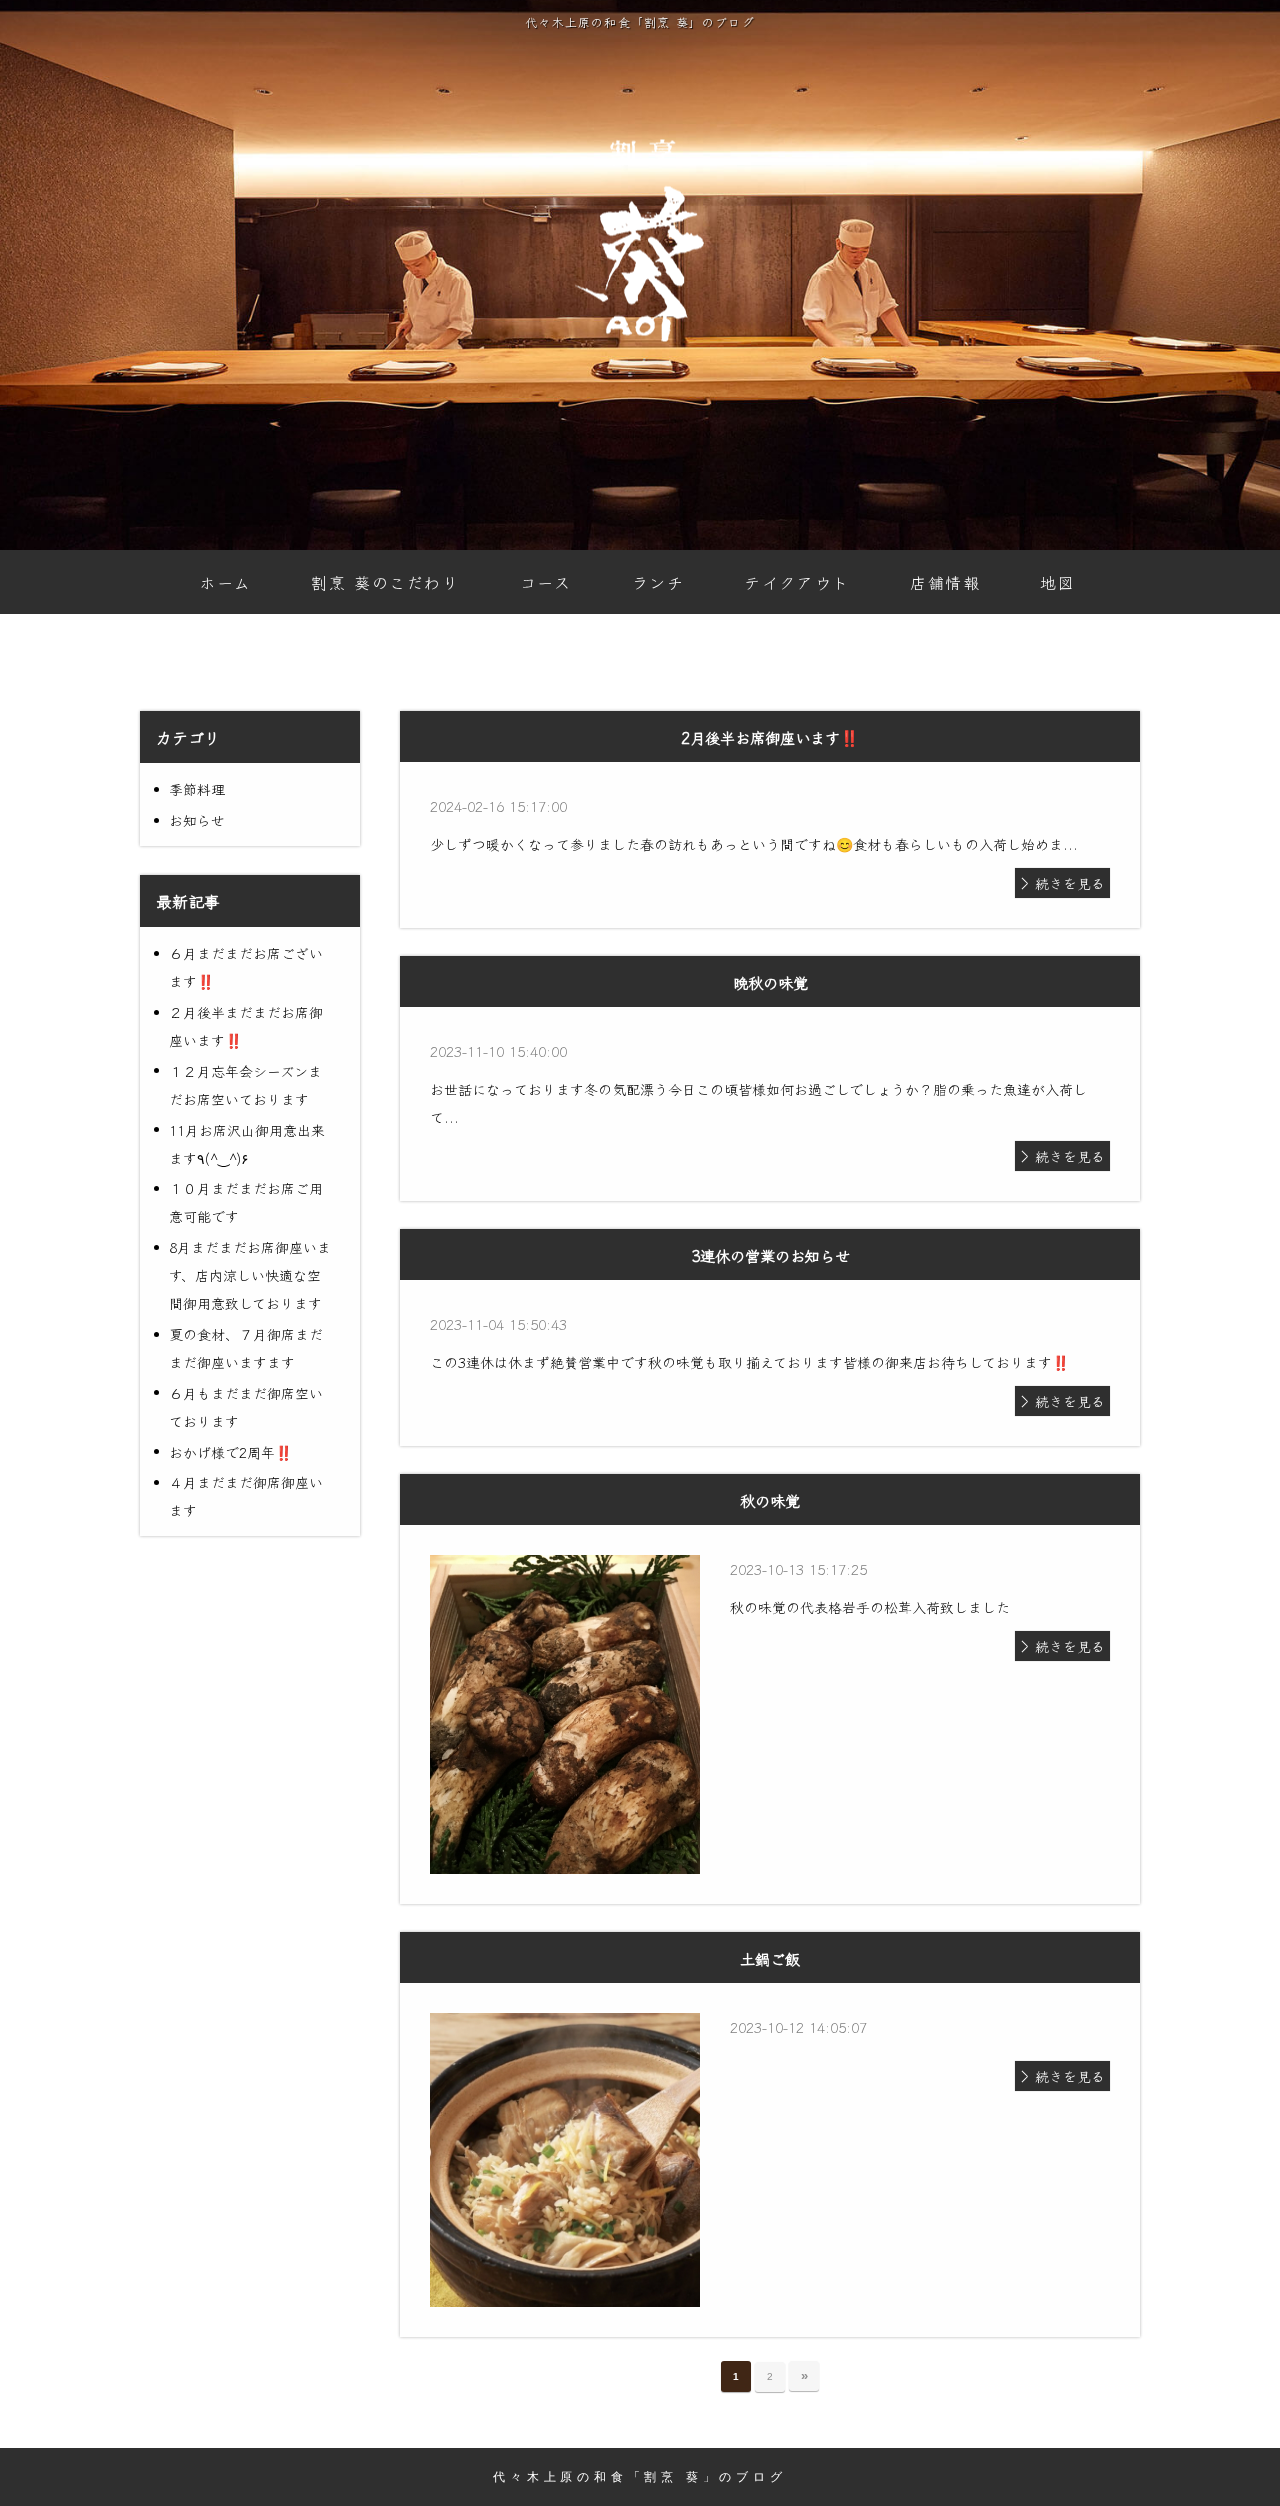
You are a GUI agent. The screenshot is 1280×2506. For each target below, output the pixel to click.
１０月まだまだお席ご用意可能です (246, 1202)
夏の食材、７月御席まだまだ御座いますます (246, 1348)
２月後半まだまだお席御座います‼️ (246, 1026)
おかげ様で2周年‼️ (230, 1452)
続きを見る (1070, 883)
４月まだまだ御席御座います (246, 1496)
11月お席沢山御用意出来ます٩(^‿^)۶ (247, 1144)
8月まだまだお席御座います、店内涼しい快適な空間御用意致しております (250, 1275)
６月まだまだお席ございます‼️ (246, 967)
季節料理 (197, 789)
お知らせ (197, 820)
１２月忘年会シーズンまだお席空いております (245, 1085)
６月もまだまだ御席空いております (246, 1407)
